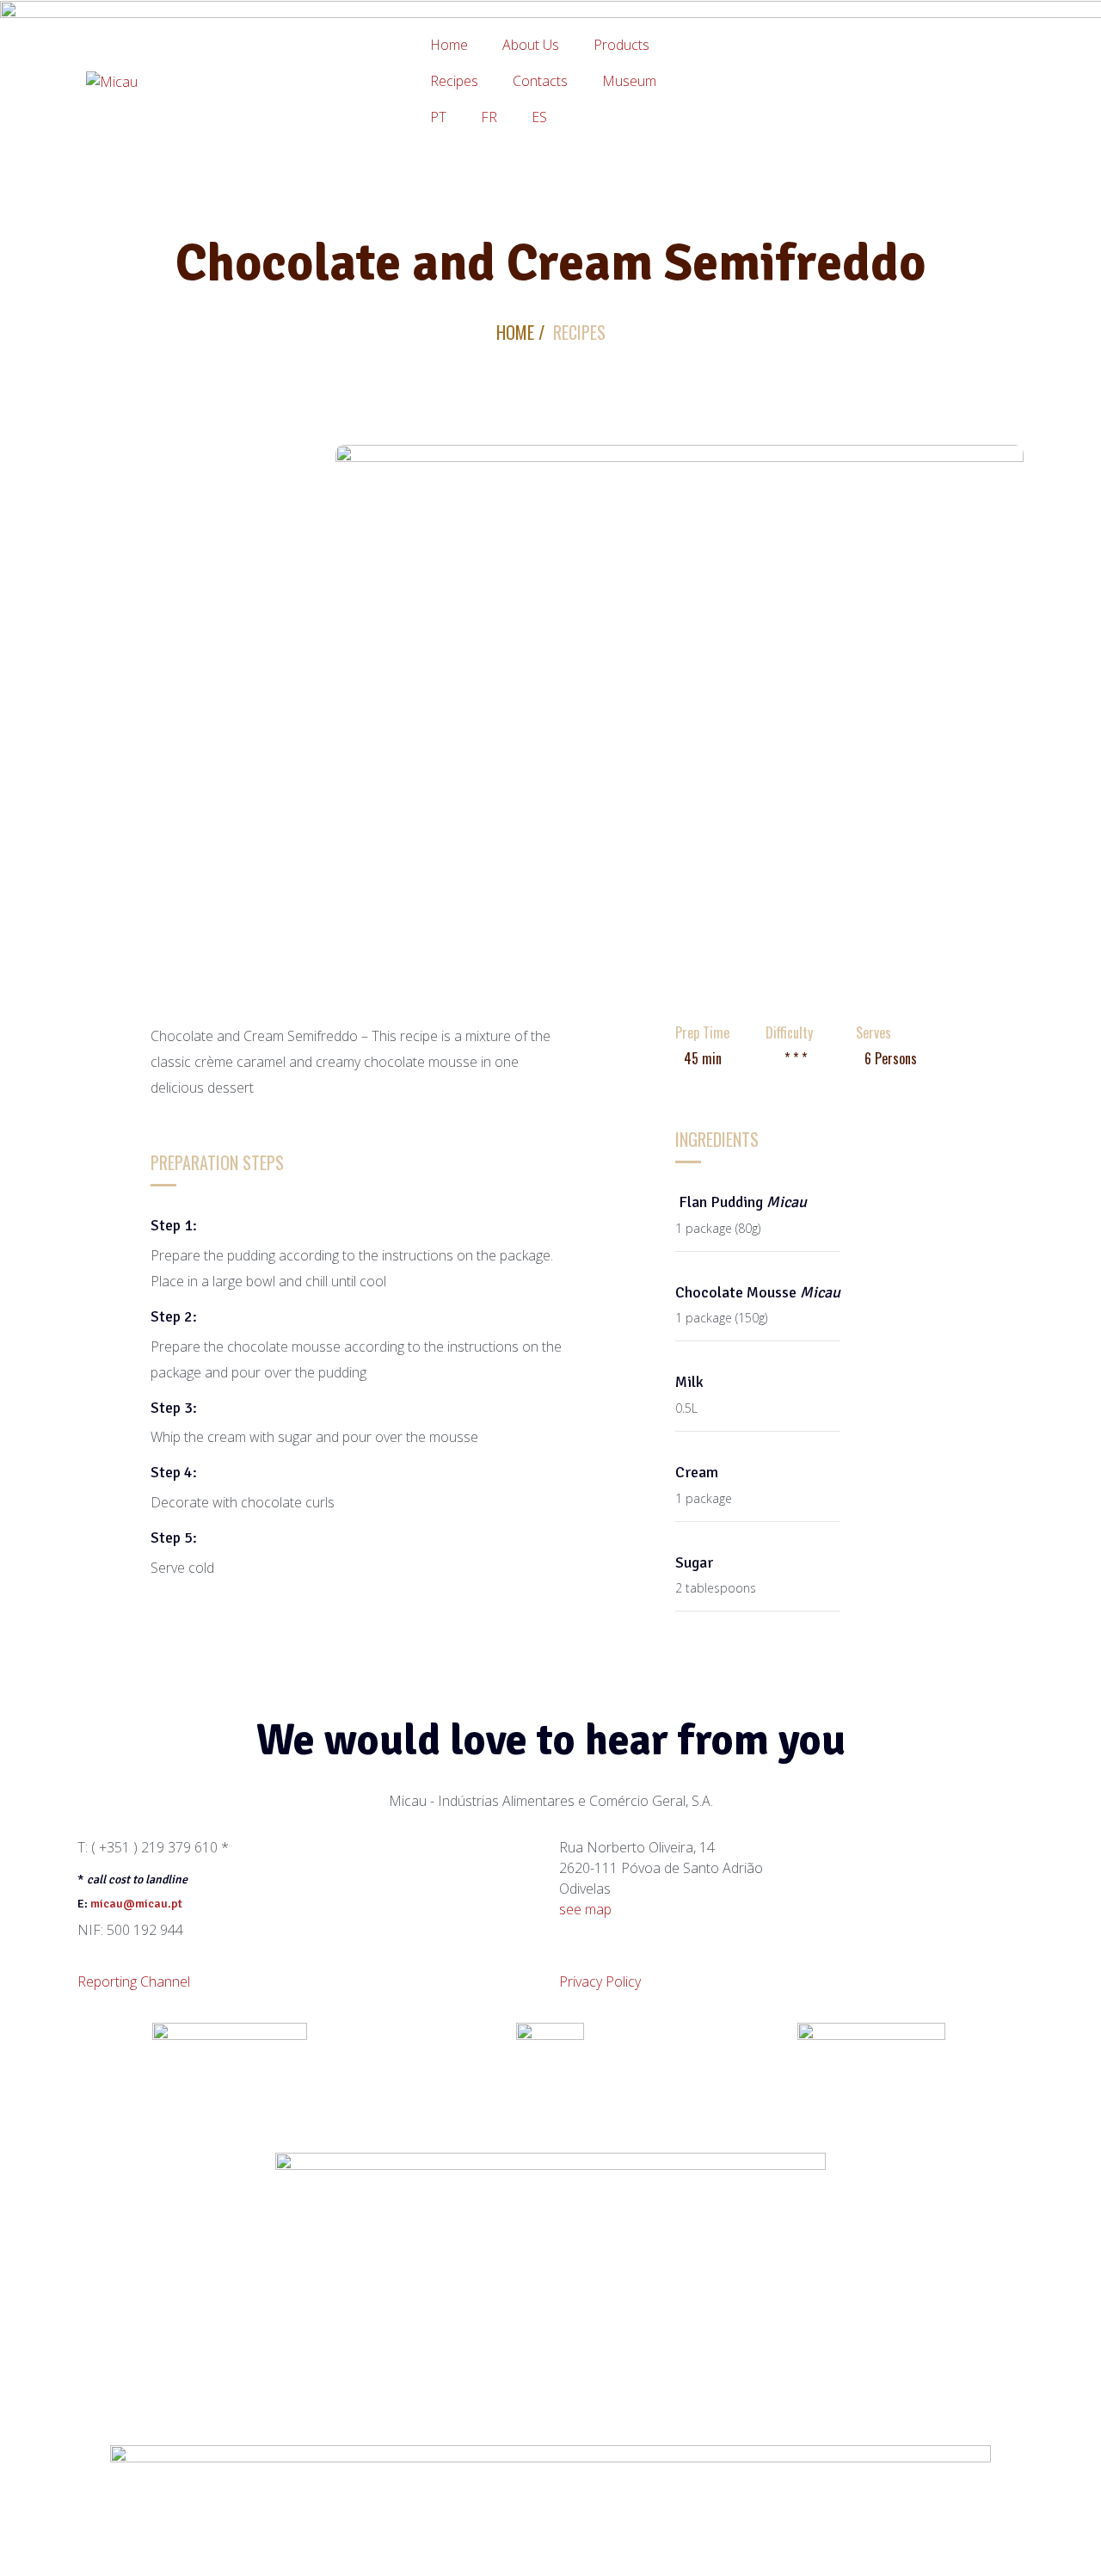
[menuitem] (438, 117)
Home (449, 45)
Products (621, 45)
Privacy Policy (600, 1981)
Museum (629, 81)
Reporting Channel (134, 1981)
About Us (531, 45)
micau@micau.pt (136, 1904)
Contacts (540, 81)
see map (585, 1909)
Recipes (454, 81)
